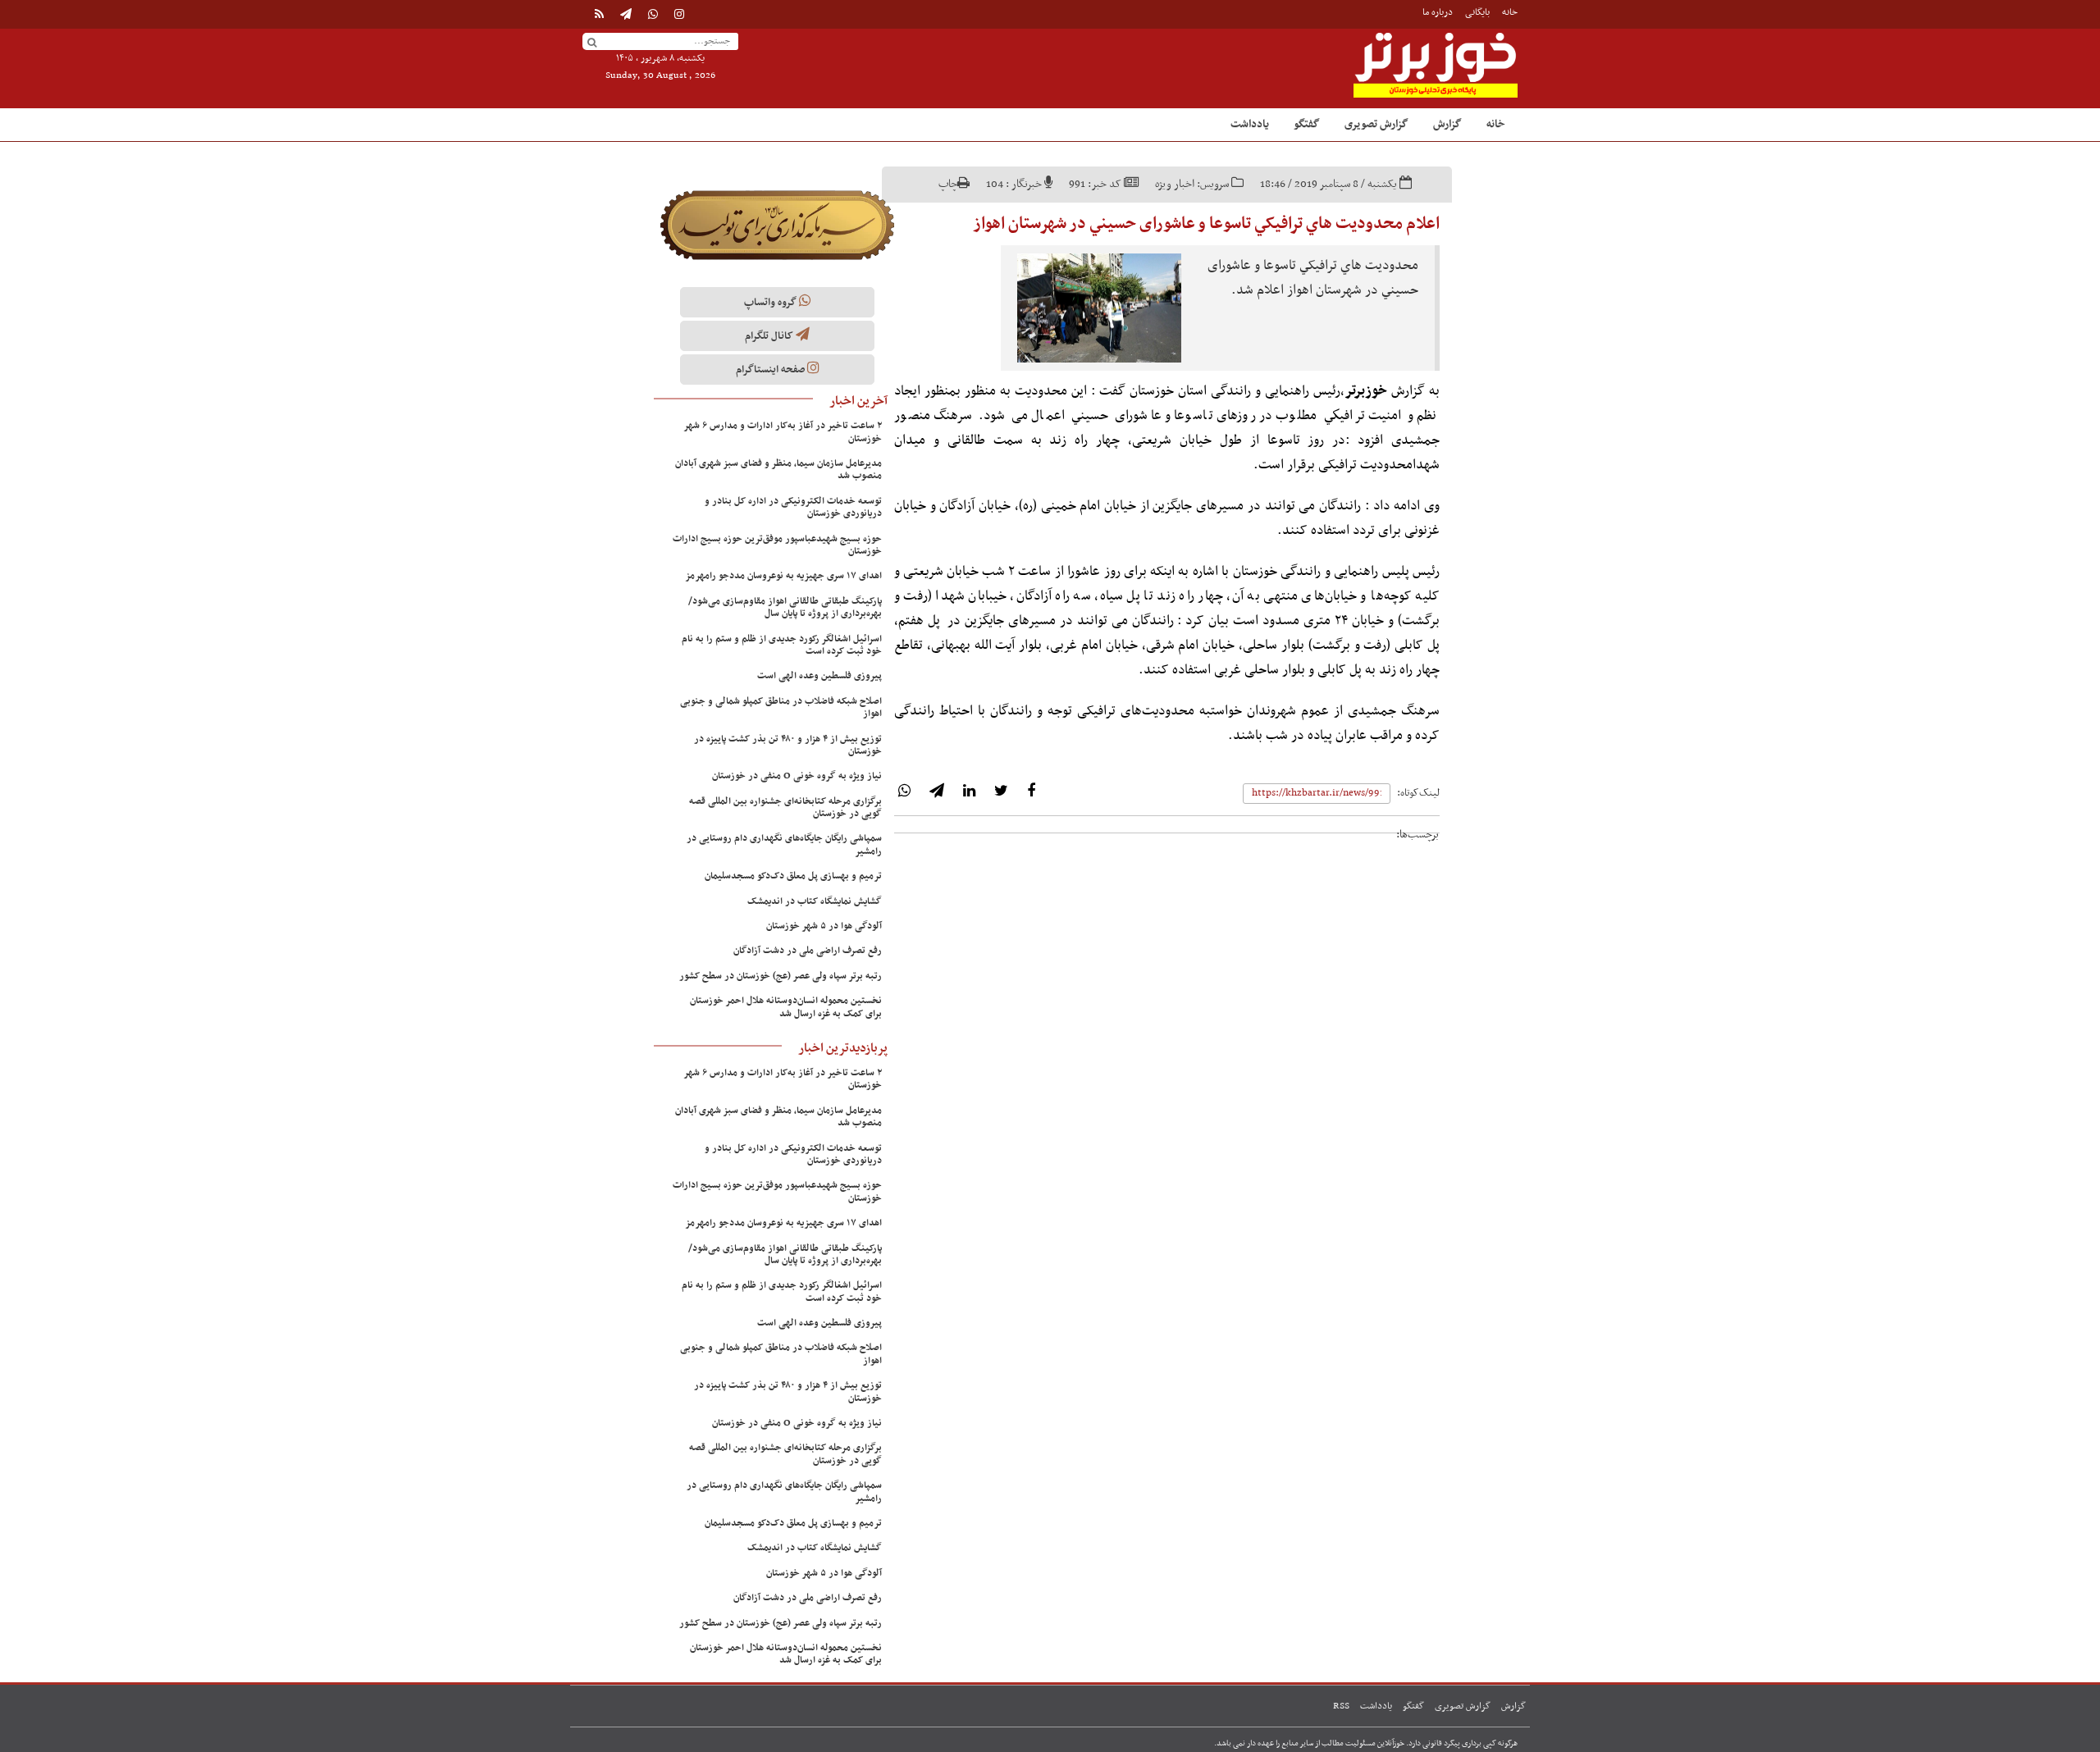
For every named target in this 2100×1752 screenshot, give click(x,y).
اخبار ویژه (1175, 184)
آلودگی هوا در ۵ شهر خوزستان (824, 926)
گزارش (1447, 124)
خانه (1510, 12)
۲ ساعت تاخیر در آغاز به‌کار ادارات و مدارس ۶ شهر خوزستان (783, 432)
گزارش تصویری (1376, 124)
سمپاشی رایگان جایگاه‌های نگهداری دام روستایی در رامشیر (784, 844)
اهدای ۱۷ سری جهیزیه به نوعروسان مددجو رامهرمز (783, 576)
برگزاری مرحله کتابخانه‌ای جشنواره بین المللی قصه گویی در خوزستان (785, 808)
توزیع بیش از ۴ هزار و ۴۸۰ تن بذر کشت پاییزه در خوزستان (788, 745)
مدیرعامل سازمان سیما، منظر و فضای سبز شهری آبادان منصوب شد (778, 470)
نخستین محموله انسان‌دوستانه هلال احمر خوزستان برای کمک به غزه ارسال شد (786, 1007)
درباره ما (1438, 12)
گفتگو (1307, 124)
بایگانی (1477, 12)
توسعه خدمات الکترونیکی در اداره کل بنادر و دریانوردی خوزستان (793, 507)
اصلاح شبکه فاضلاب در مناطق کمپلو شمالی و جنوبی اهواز (781, 707)
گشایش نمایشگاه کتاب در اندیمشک (815, 901)
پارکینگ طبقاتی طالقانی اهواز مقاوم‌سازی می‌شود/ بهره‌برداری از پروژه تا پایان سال (785, 607)
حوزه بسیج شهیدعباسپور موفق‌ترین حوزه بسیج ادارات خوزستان (777, 545)
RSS (1341, 1706)
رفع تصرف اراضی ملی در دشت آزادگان (808, 951)
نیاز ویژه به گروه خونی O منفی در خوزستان (797, 776)
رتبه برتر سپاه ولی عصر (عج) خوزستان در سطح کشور (781, 976)
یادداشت (1250, 124)
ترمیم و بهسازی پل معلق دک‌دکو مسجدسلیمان (793, 876)
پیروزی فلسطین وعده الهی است (819, 676)
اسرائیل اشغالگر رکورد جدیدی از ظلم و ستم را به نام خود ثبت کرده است (782, 645)
